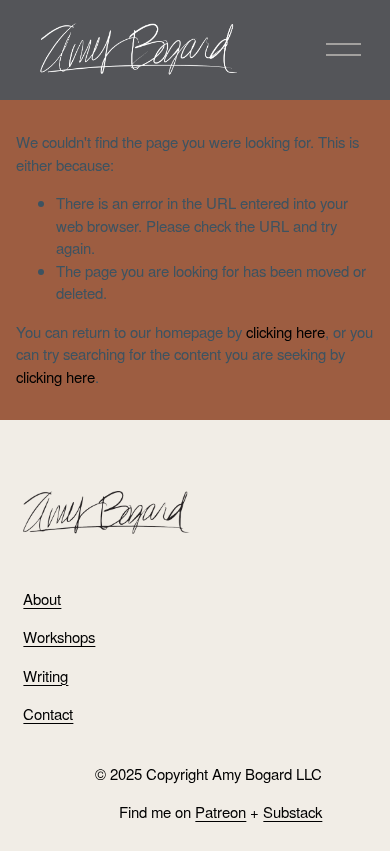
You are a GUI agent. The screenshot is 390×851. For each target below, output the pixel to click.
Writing (45, 675)
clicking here (285, 331)
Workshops (59, 636)
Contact (48, 713)
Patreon (220, 811)
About (42, 598)
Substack (292, 811)
